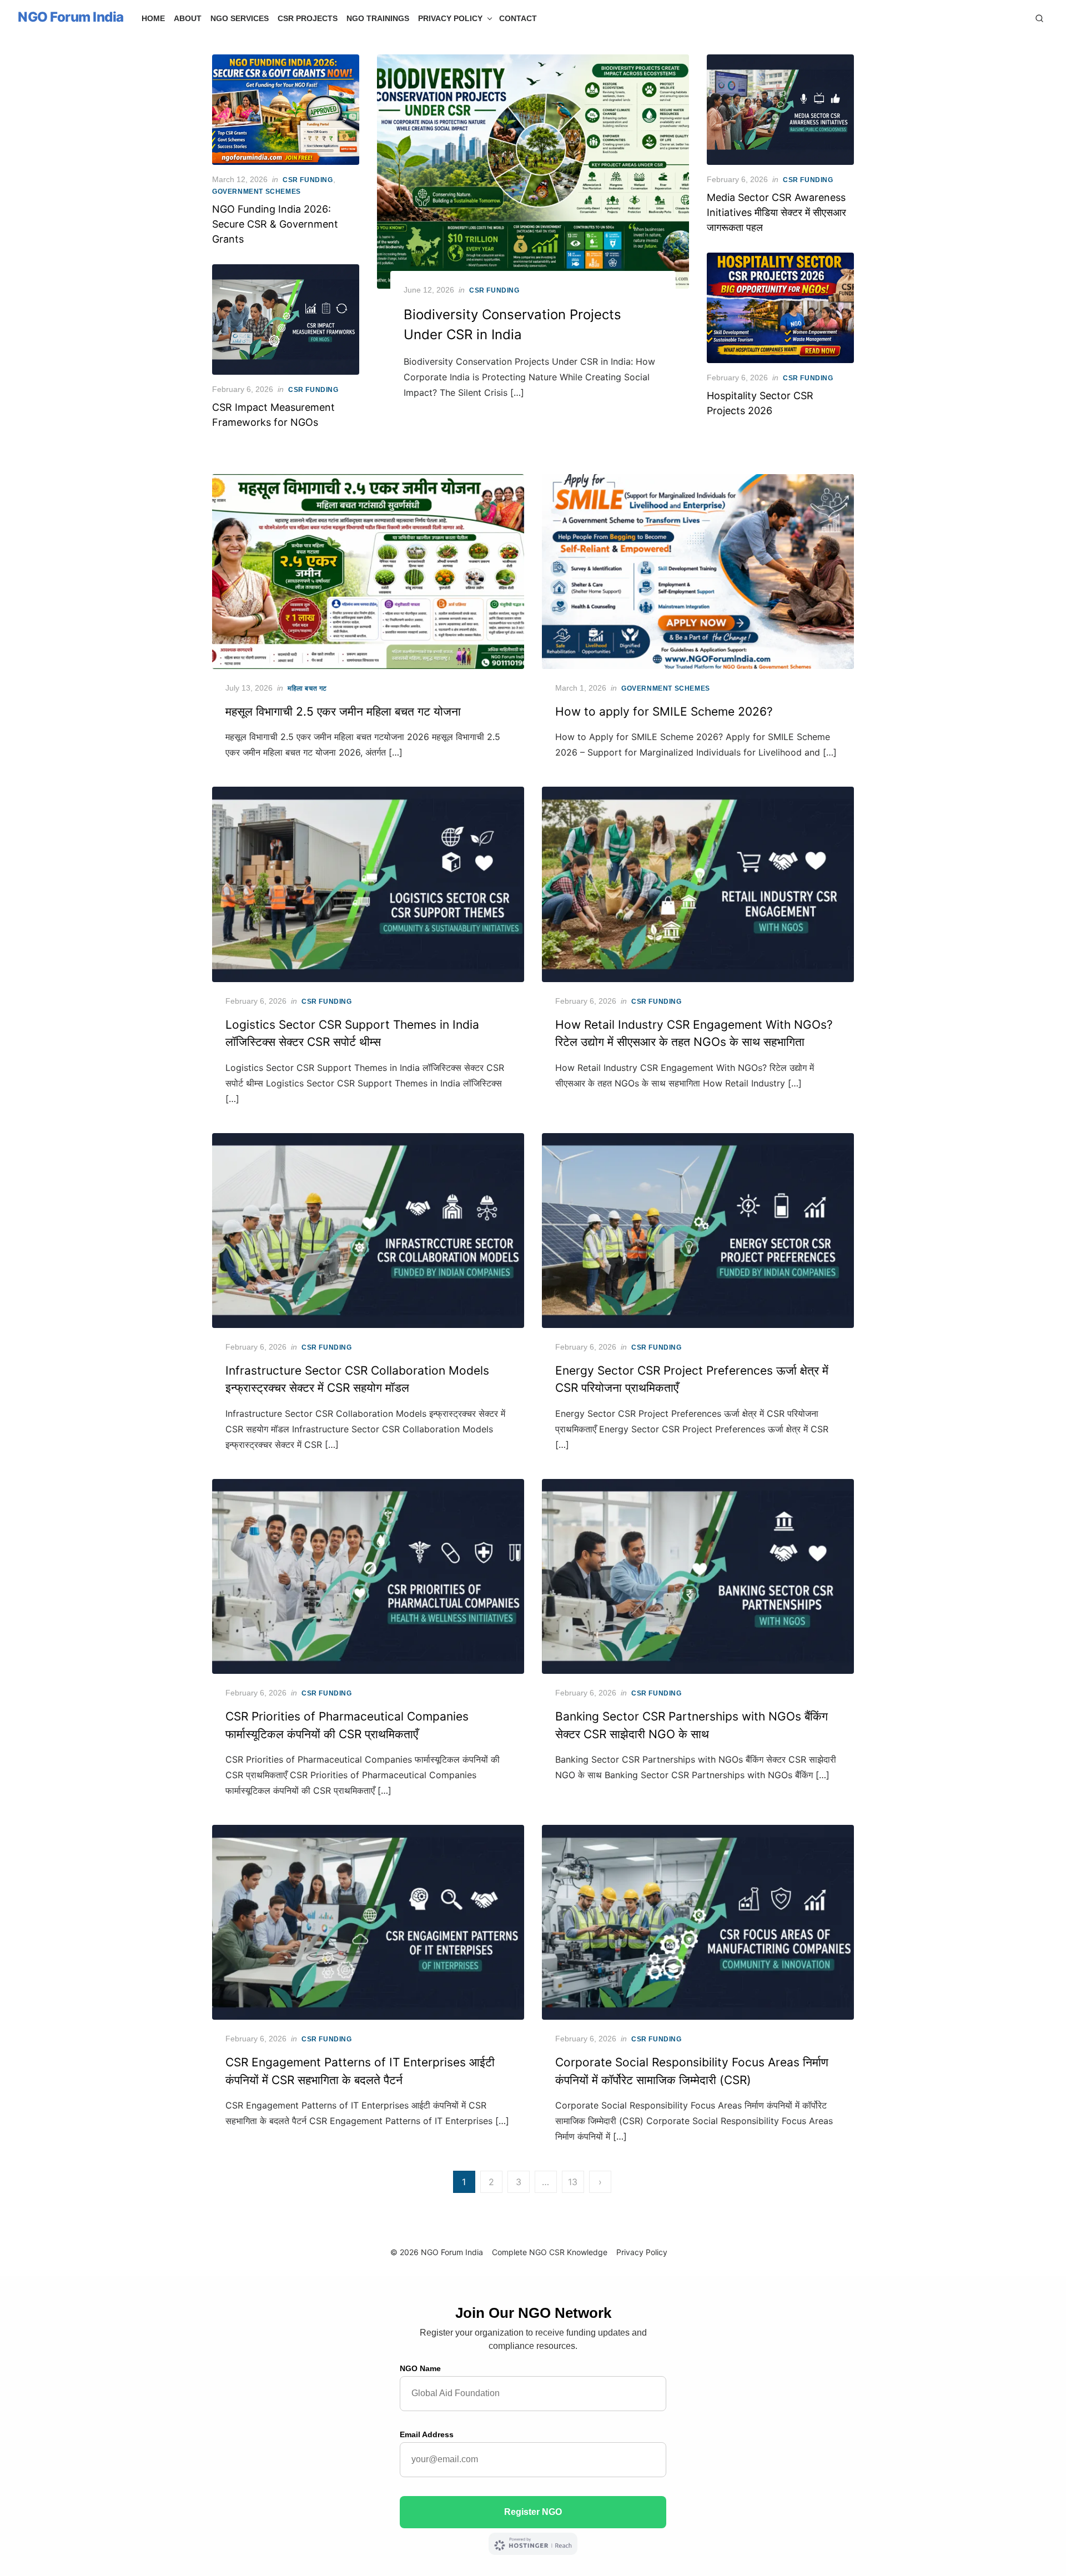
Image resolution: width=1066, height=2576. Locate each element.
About (188, 18)
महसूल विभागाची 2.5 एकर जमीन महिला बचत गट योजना (343, 711)
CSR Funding (494, 290)
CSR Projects (308, 18)
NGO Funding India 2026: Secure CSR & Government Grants (275, 224)
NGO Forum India (71, 17)
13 (573, 2182)
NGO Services (240, 18)
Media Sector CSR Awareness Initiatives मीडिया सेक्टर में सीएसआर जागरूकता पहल (776, 212)
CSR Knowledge (578, 2252)
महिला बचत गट (307, 688)
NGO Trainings (378, 18)
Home (153, 18)
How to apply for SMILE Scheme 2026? (664, 711)
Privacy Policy (450, 18)
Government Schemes (257, 192)
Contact (518, 18)
